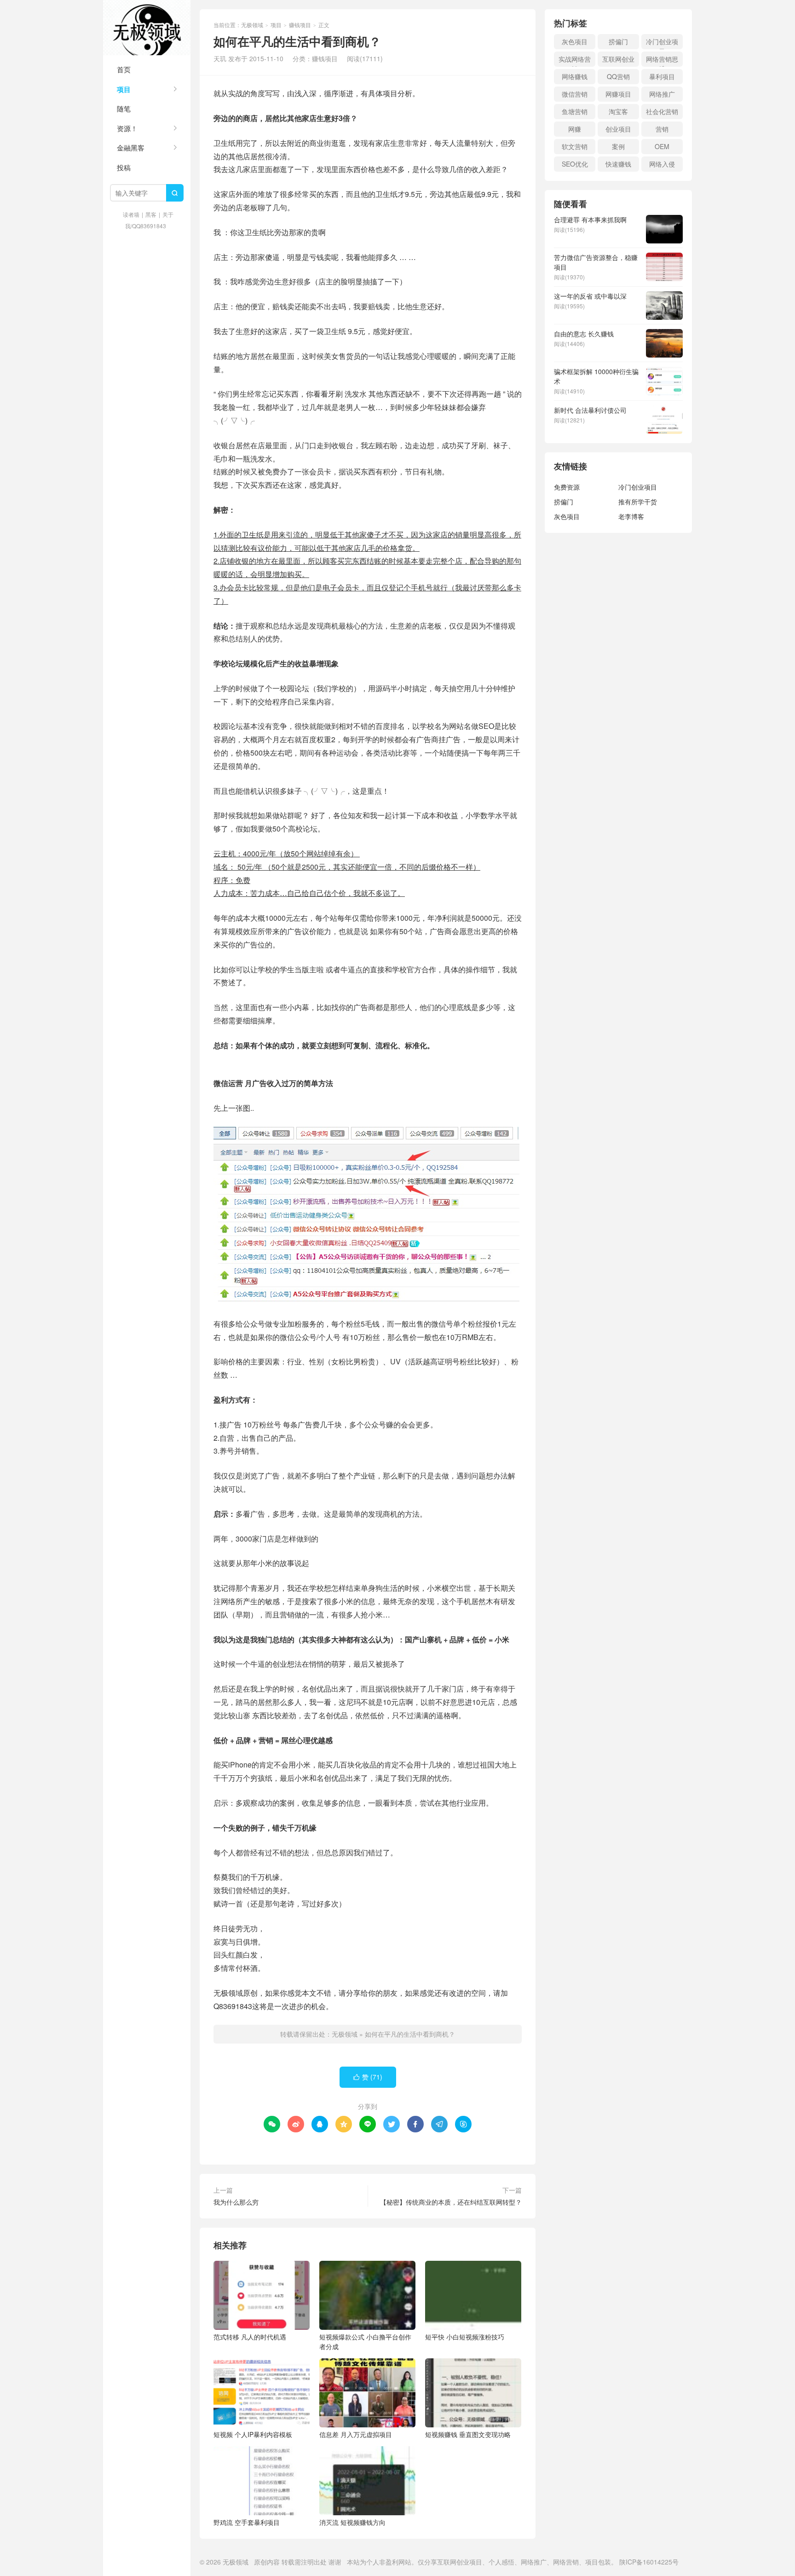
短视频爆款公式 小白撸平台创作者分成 (365, 2342)
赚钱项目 (300, 25)
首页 (124, 69)
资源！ (127, 128)
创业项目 (618, 129)
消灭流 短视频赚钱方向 (352, 2522)
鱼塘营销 (575, 111)
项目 (124, 89)
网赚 (575, 129)
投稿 (124, 167)
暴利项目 (662, 76)
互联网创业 (618, 59)
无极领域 (147, 28)
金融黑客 (131, 147)
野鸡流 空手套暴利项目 (247, 2522)
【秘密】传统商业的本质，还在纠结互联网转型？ (451, 2202)
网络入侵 (662, 164)
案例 (618, 146)
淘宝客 (618, 111)
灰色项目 (575, 41)
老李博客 (631, 516)
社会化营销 (662, 111)
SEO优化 (575, 164)
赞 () (368, 2077)
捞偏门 (618, 41)
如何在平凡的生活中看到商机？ (410, 2034)
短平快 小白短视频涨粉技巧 (465, 2337)
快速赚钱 (618, 164)
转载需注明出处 (304, 2562)
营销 (662, 129)
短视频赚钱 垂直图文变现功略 (468, 2434)
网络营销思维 (662, 61)
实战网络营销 (575, 61)
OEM (662, 146)
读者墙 (131, 214)
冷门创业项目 (662, 43)
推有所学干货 (638, 502)
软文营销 (575, 146)
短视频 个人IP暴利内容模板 (253, 2434)
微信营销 (575, 94)
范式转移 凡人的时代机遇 (250, 2337)
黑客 (151, 214)
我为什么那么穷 (236, 2202)
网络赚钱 (575, 76)
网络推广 (662, 94)
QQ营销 (618, 76)
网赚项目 (618, 94)
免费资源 (567, 487)
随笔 (124, 108)
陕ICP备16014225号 (649, 2562)
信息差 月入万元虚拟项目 (356, 2434)
